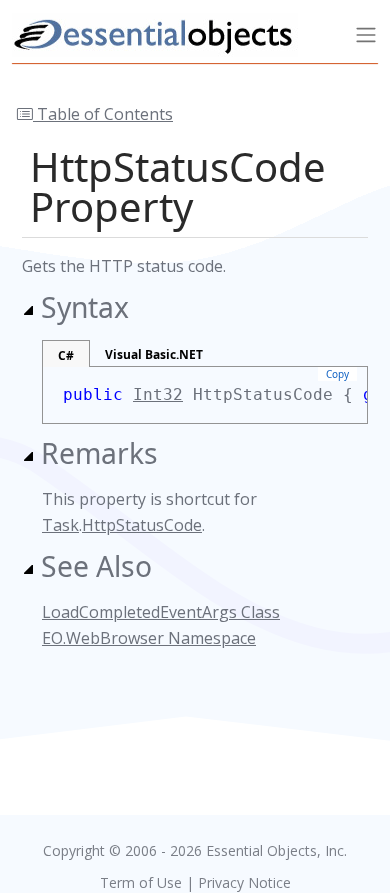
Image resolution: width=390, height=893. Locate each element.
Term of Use (141, 882)
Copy (337, 374)
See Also (96, 566)
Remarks (99, 453)
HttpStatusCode (142, 525)
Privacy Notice (244, 882)
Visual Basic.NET (154, 354)
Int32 (158, 394)
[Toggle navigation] (366, 35)
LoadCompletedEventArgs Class (161, 612)
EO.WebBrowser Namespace (149, 638)
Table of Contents (103, 114)
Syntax (85, 307)
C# (66, 355)
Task (60, 525)
